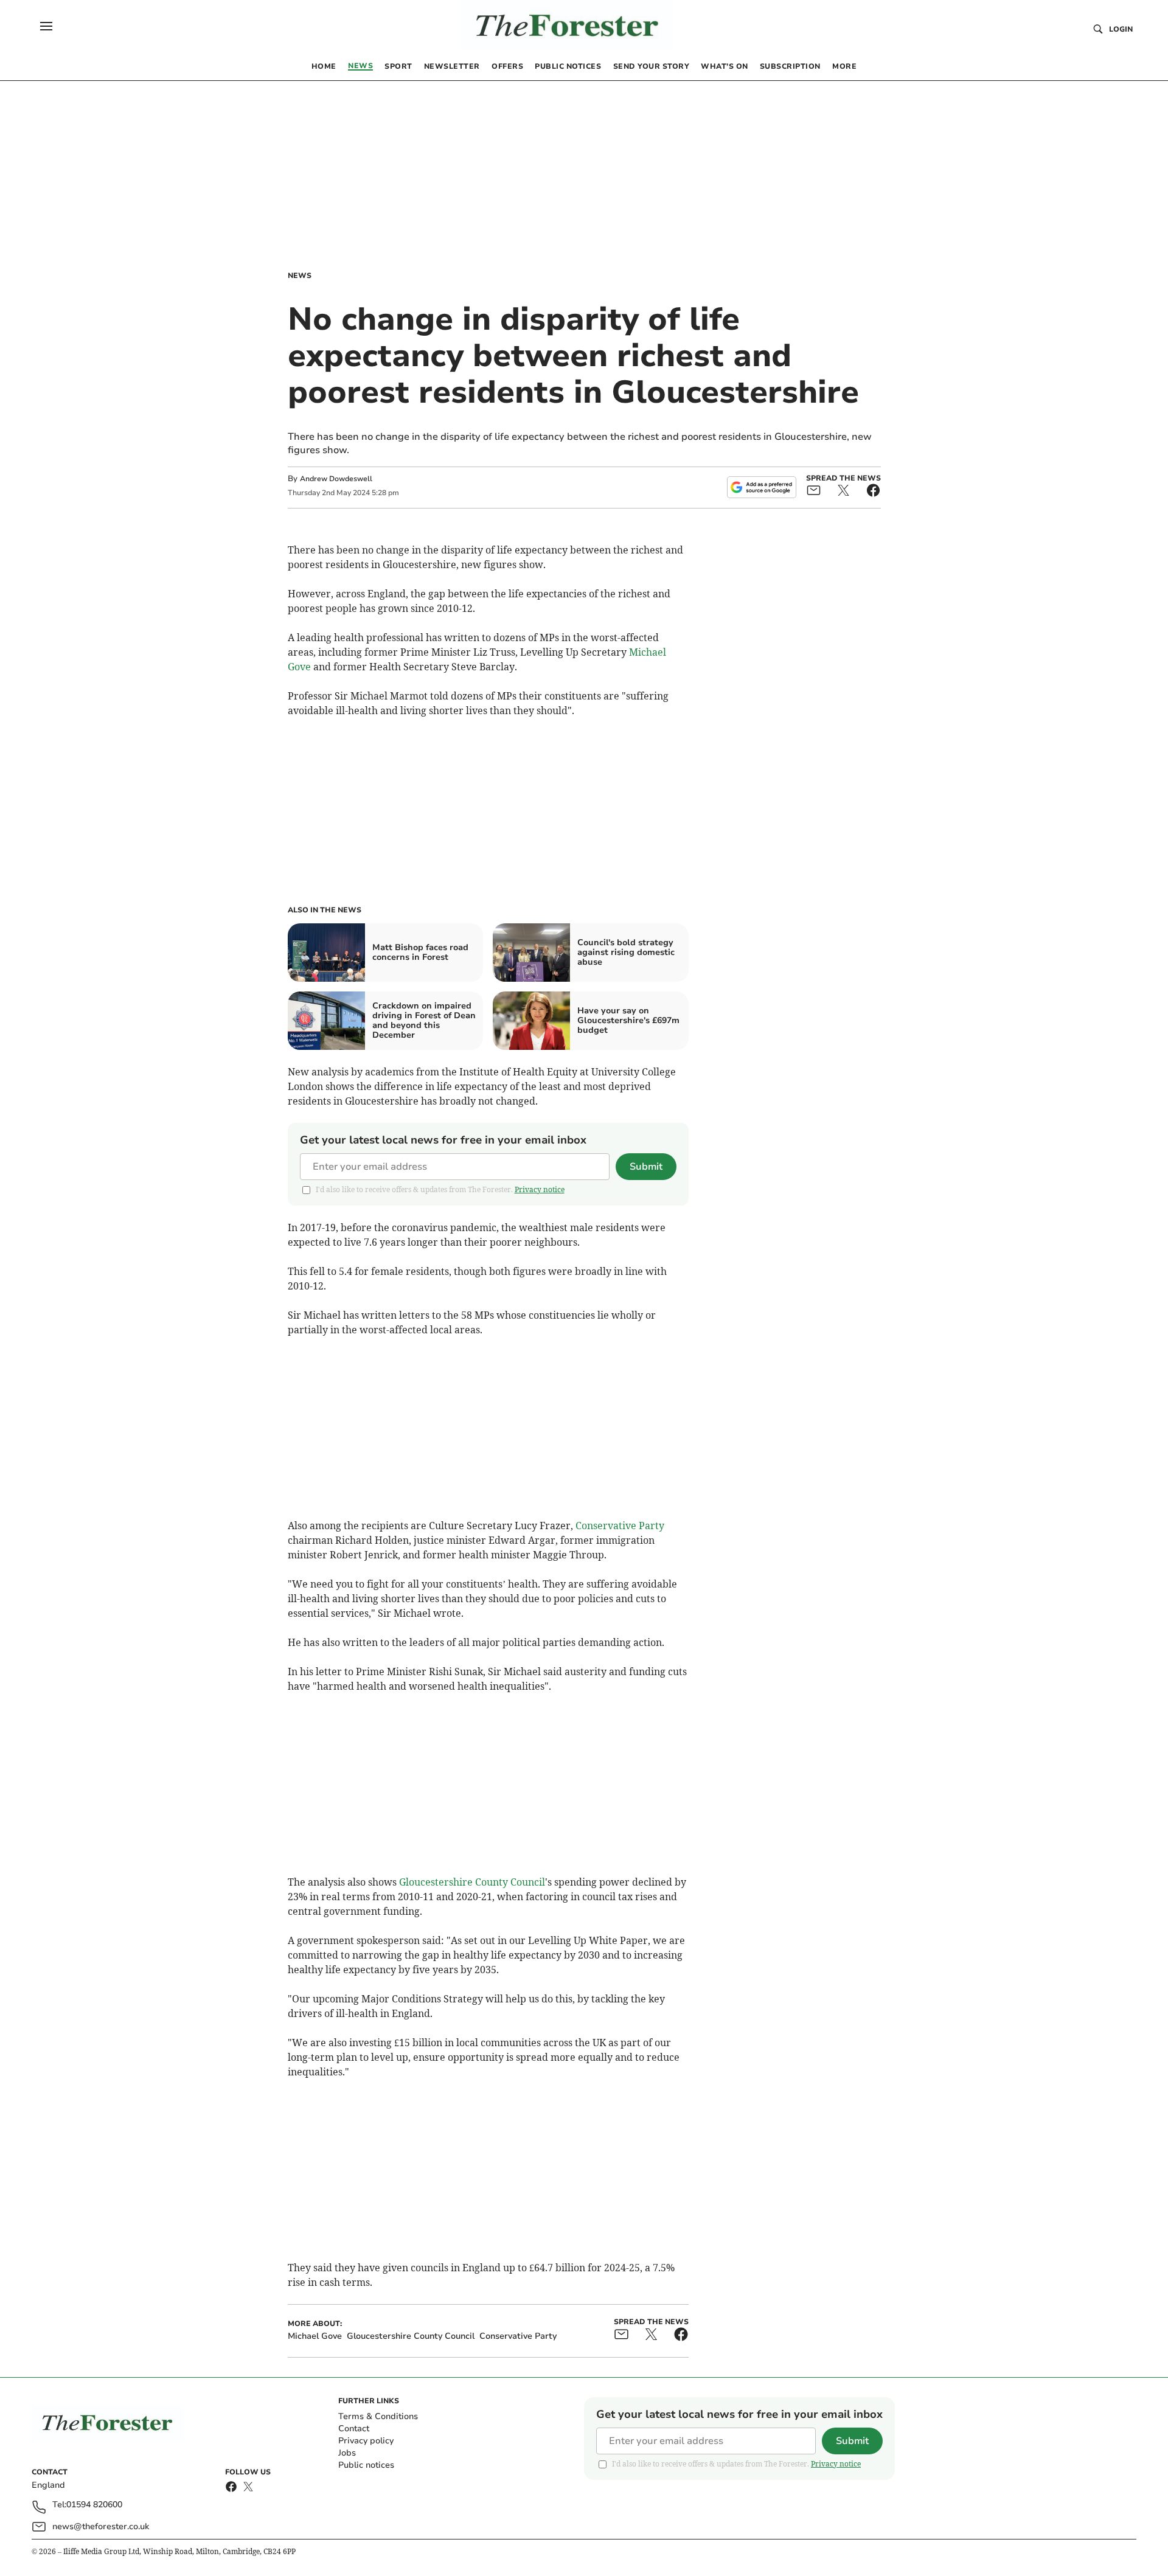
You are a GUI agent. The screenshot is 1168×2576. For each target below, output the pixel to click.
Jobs (347, 2453)
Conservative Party (620, 1526)
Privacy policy (366, 2441)
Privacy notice (540, 1189)
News (300, 276)
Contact (354, 2428)
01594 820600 (94, 2505)
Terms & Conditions (378, 2416)
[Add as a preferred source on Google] (762, 487)
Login (1121, 29)
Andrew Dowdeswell (336, 479)
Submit (646, 1167)
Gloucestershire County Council (472, 1882)
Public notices (366, 2465)
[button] (46, 26)
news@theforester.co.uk (101, 2526)
